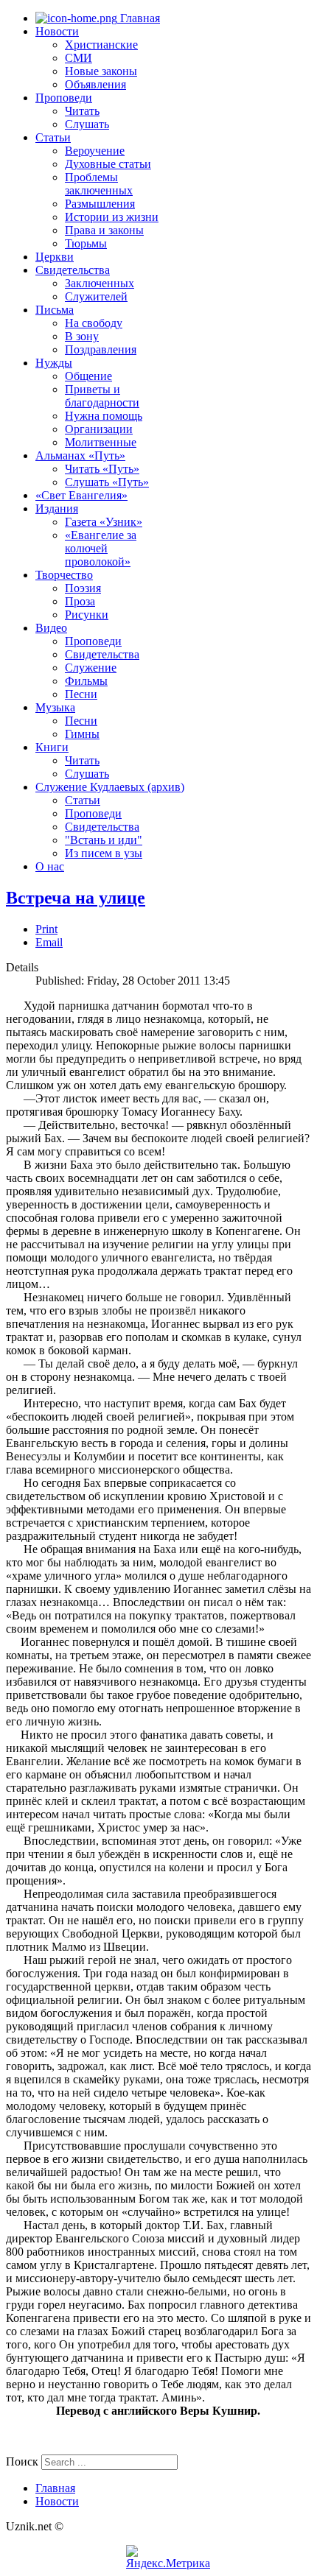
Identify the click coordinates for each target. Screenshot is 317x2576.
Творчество (64, 575)
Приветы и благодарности (102, 396)
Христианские (101, 45)
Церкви (55, 257)
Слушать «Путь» (107, 482)
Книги (52, 747)
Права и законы (104, 230)
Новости (57, 31)
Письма (55, 310)
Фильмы (86, 681)
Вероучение (95, 151)
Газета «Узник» (104, 522)
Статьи (53, 137)
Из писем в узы (104, 853)
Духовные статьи (108, 164)
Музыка (55, 707)
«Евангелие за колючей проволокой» (101, 548)
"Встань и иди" (104, 840)
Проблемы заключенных (99, 184)
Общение (88, 376)
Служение (91, 668)
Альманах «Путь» (80, 455)
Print (46, 929)
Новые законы (101, 71)
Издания (57, 508)
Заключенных (100, 283)
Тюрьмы (86, 243)
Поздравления (101, 349)
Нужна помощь (104, 416)
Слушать (87, 124)
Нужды (54, 363)
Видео (51, 628)
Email (49, 942)
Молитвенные (101, 442)
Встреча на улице (76, 898)
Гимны (82, 734)
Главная (139, 18)
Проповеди (64, 98)
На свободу (94, 323)
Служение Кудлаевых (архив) (110, 787)
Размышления (100, 204)
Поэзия (83, 588)
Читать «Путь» (102, 469)
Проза (80, 601)
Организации (99, 429)
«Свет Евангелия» (81, 495)
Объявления (95, 84)
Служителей (96, 296)
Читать (82, 111)
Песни (81, 694)
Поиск (22, 2461)
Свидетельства (73, 270)
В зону (82, 336)
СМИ (79, 58)
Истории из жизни (112, 217)
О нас (50, 866)
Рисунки (87, 615)
